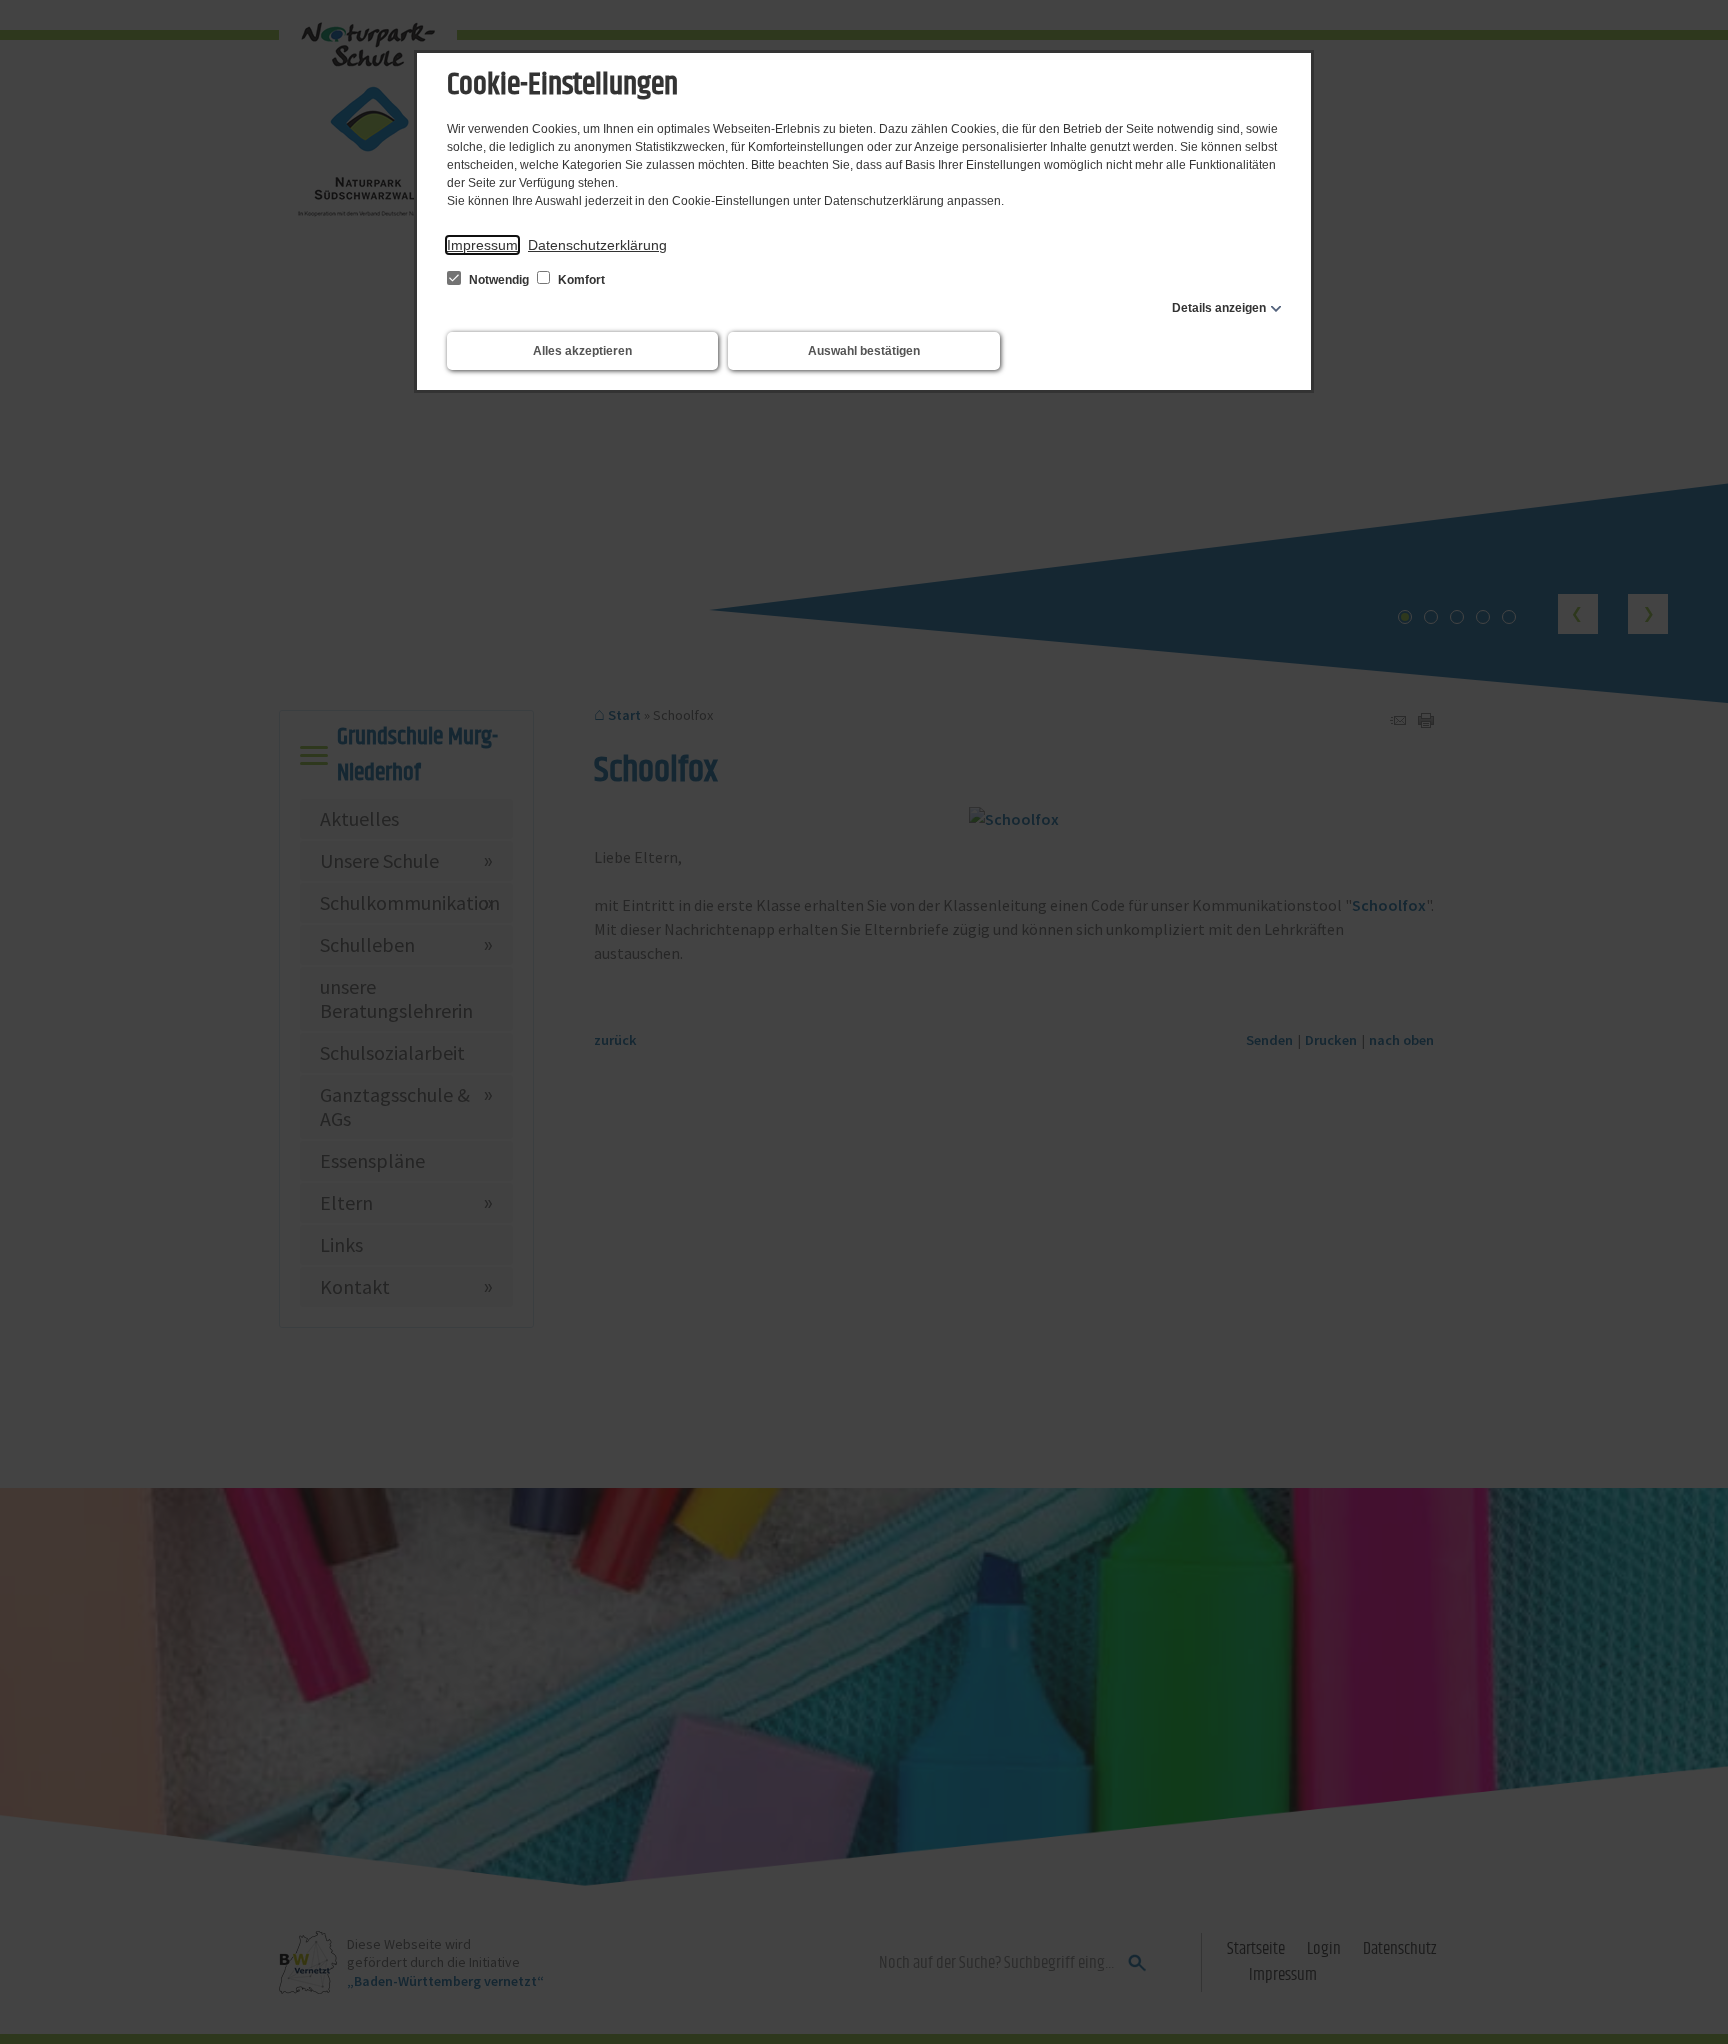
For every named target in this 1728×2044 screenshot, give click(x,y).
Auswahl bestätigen (864, 351)
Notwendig (499, 280)
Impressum (482, 245)
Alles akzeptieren (582, 351)
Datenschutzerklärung (597, 245)
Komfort (580, 280)
